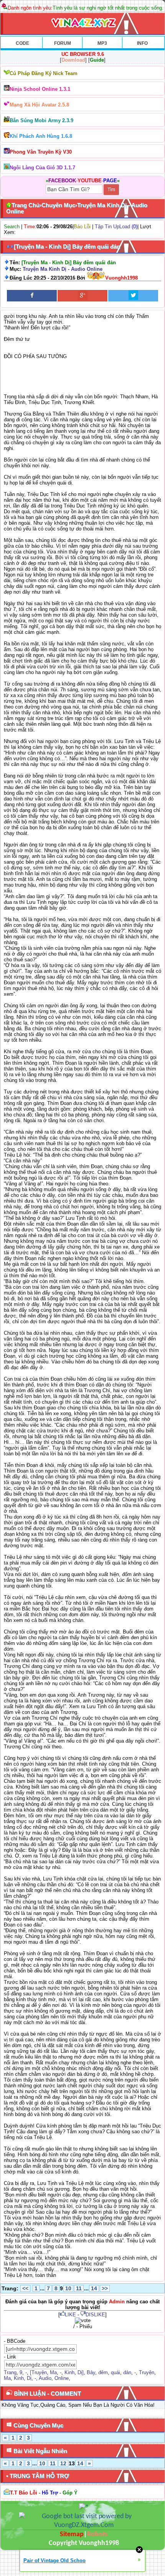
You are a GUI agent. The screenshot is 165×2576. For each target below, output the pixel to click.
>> (105, 2288)
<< (25, 2288)
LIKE (70, 2315)
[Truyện (38, 2372)
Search (12, 227)
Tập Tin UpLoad (112, 227)
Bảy (91, 2372)
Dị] (81, 2372)
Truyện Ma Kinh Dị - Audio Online (63, 269)
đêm (103, 2372)
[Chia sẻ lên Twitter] (133, 296)
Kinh (69, 2372)
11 (79, 2288)
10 (68, 2288)
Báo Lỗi (82, 227)
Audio (45, 2378)
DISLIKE (95, 2315)
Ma (53, 2372)
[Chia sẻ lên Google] (82, 296)
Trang (10, 2372)
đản (127, 2372)
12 (63, 2463)
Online (62, 2378)
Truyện (147, 2372)
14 (94, 2288)
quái (115, 2372)
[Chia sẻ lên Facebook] (32, 296)
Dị (29, 2378)
